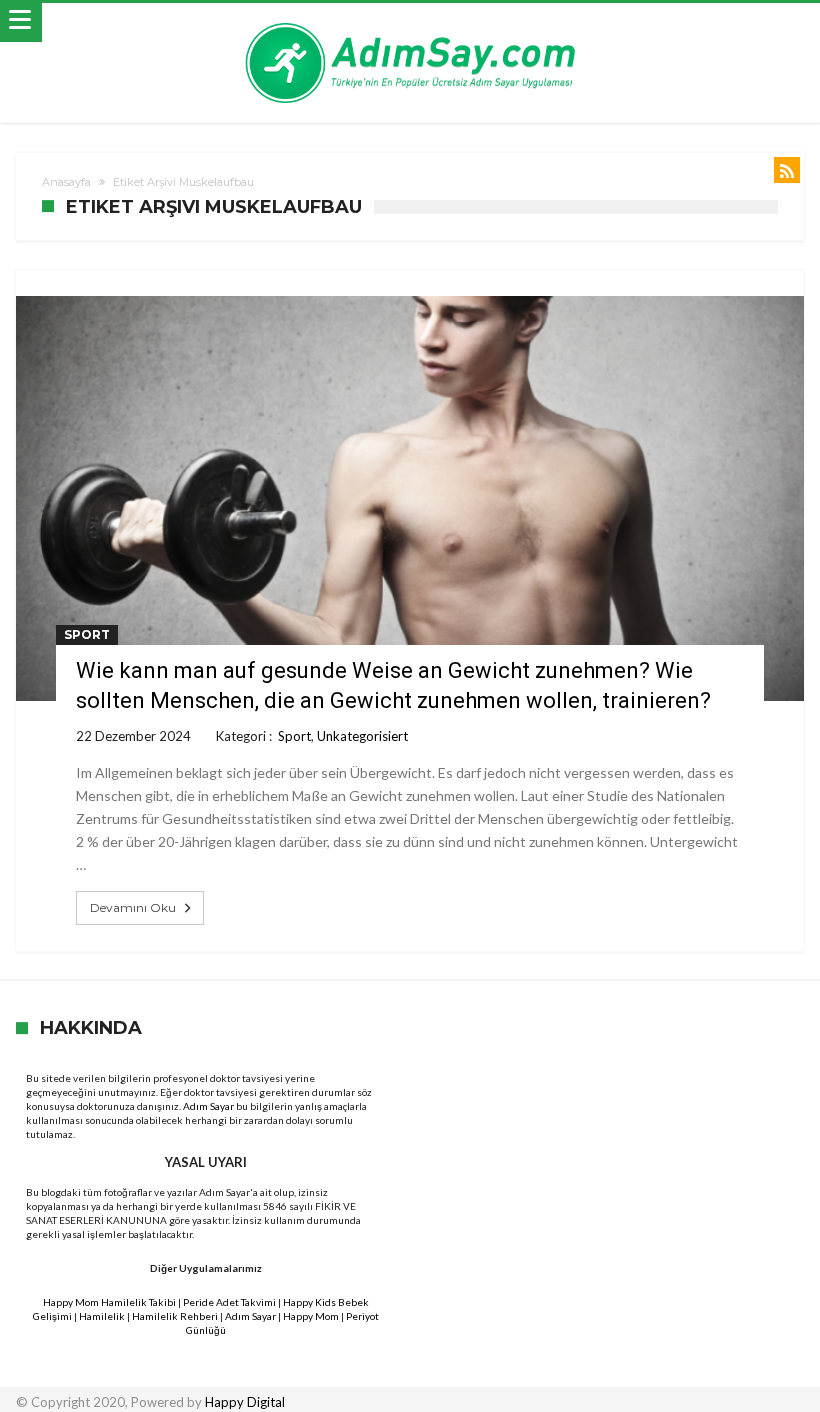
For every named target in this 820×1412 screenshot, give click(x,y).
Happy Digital (245, 1402)
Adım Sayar (208, 1106)
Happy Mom (311, 1316)
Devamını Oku (133, 907)
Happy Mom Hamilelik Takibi (109, 1302)
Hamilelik (102, 1316)
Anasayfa (66, 182)
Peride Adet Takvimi (229, 1302)
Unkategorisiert (362, 736)
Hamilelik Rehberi (175, 1316)
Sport (87, 634)
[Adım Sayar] (410, 22)
